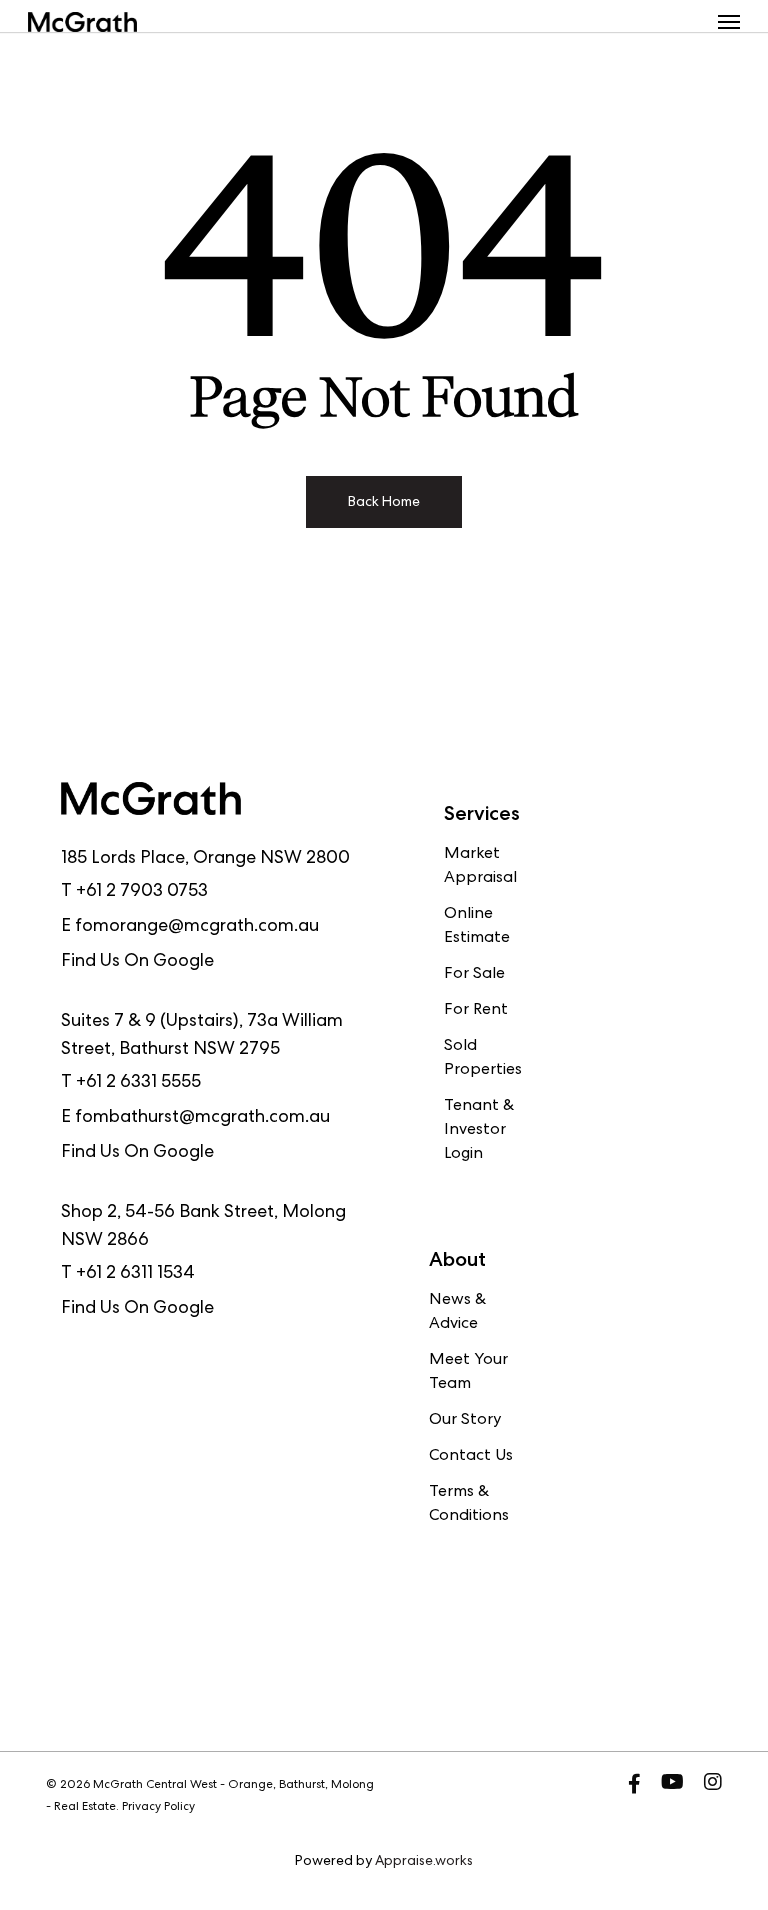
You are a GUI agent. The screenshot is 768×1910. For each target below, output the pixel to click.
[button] (729, 22)
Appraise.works (424, 1862)
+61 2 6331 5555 (138, 1083)
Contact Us (471, 1457)
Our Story (465, 1421)
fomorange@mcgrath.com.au (197, 927)
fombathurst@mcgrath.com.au (202, 1118)
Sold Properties (483, 1059)
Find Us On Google (137, 962)
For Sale (474, 975)
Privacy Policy (158, 1808)
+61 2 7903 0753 (142, 892)
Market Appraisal (480, 867)
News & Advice (457, 1313)
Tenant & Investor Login (479, 1131)
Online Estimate (477, 927)
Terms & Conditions (469, 1505)
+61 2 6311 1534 (135, 1274)
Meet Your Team (468, 1373)
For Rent (476, 1011)
